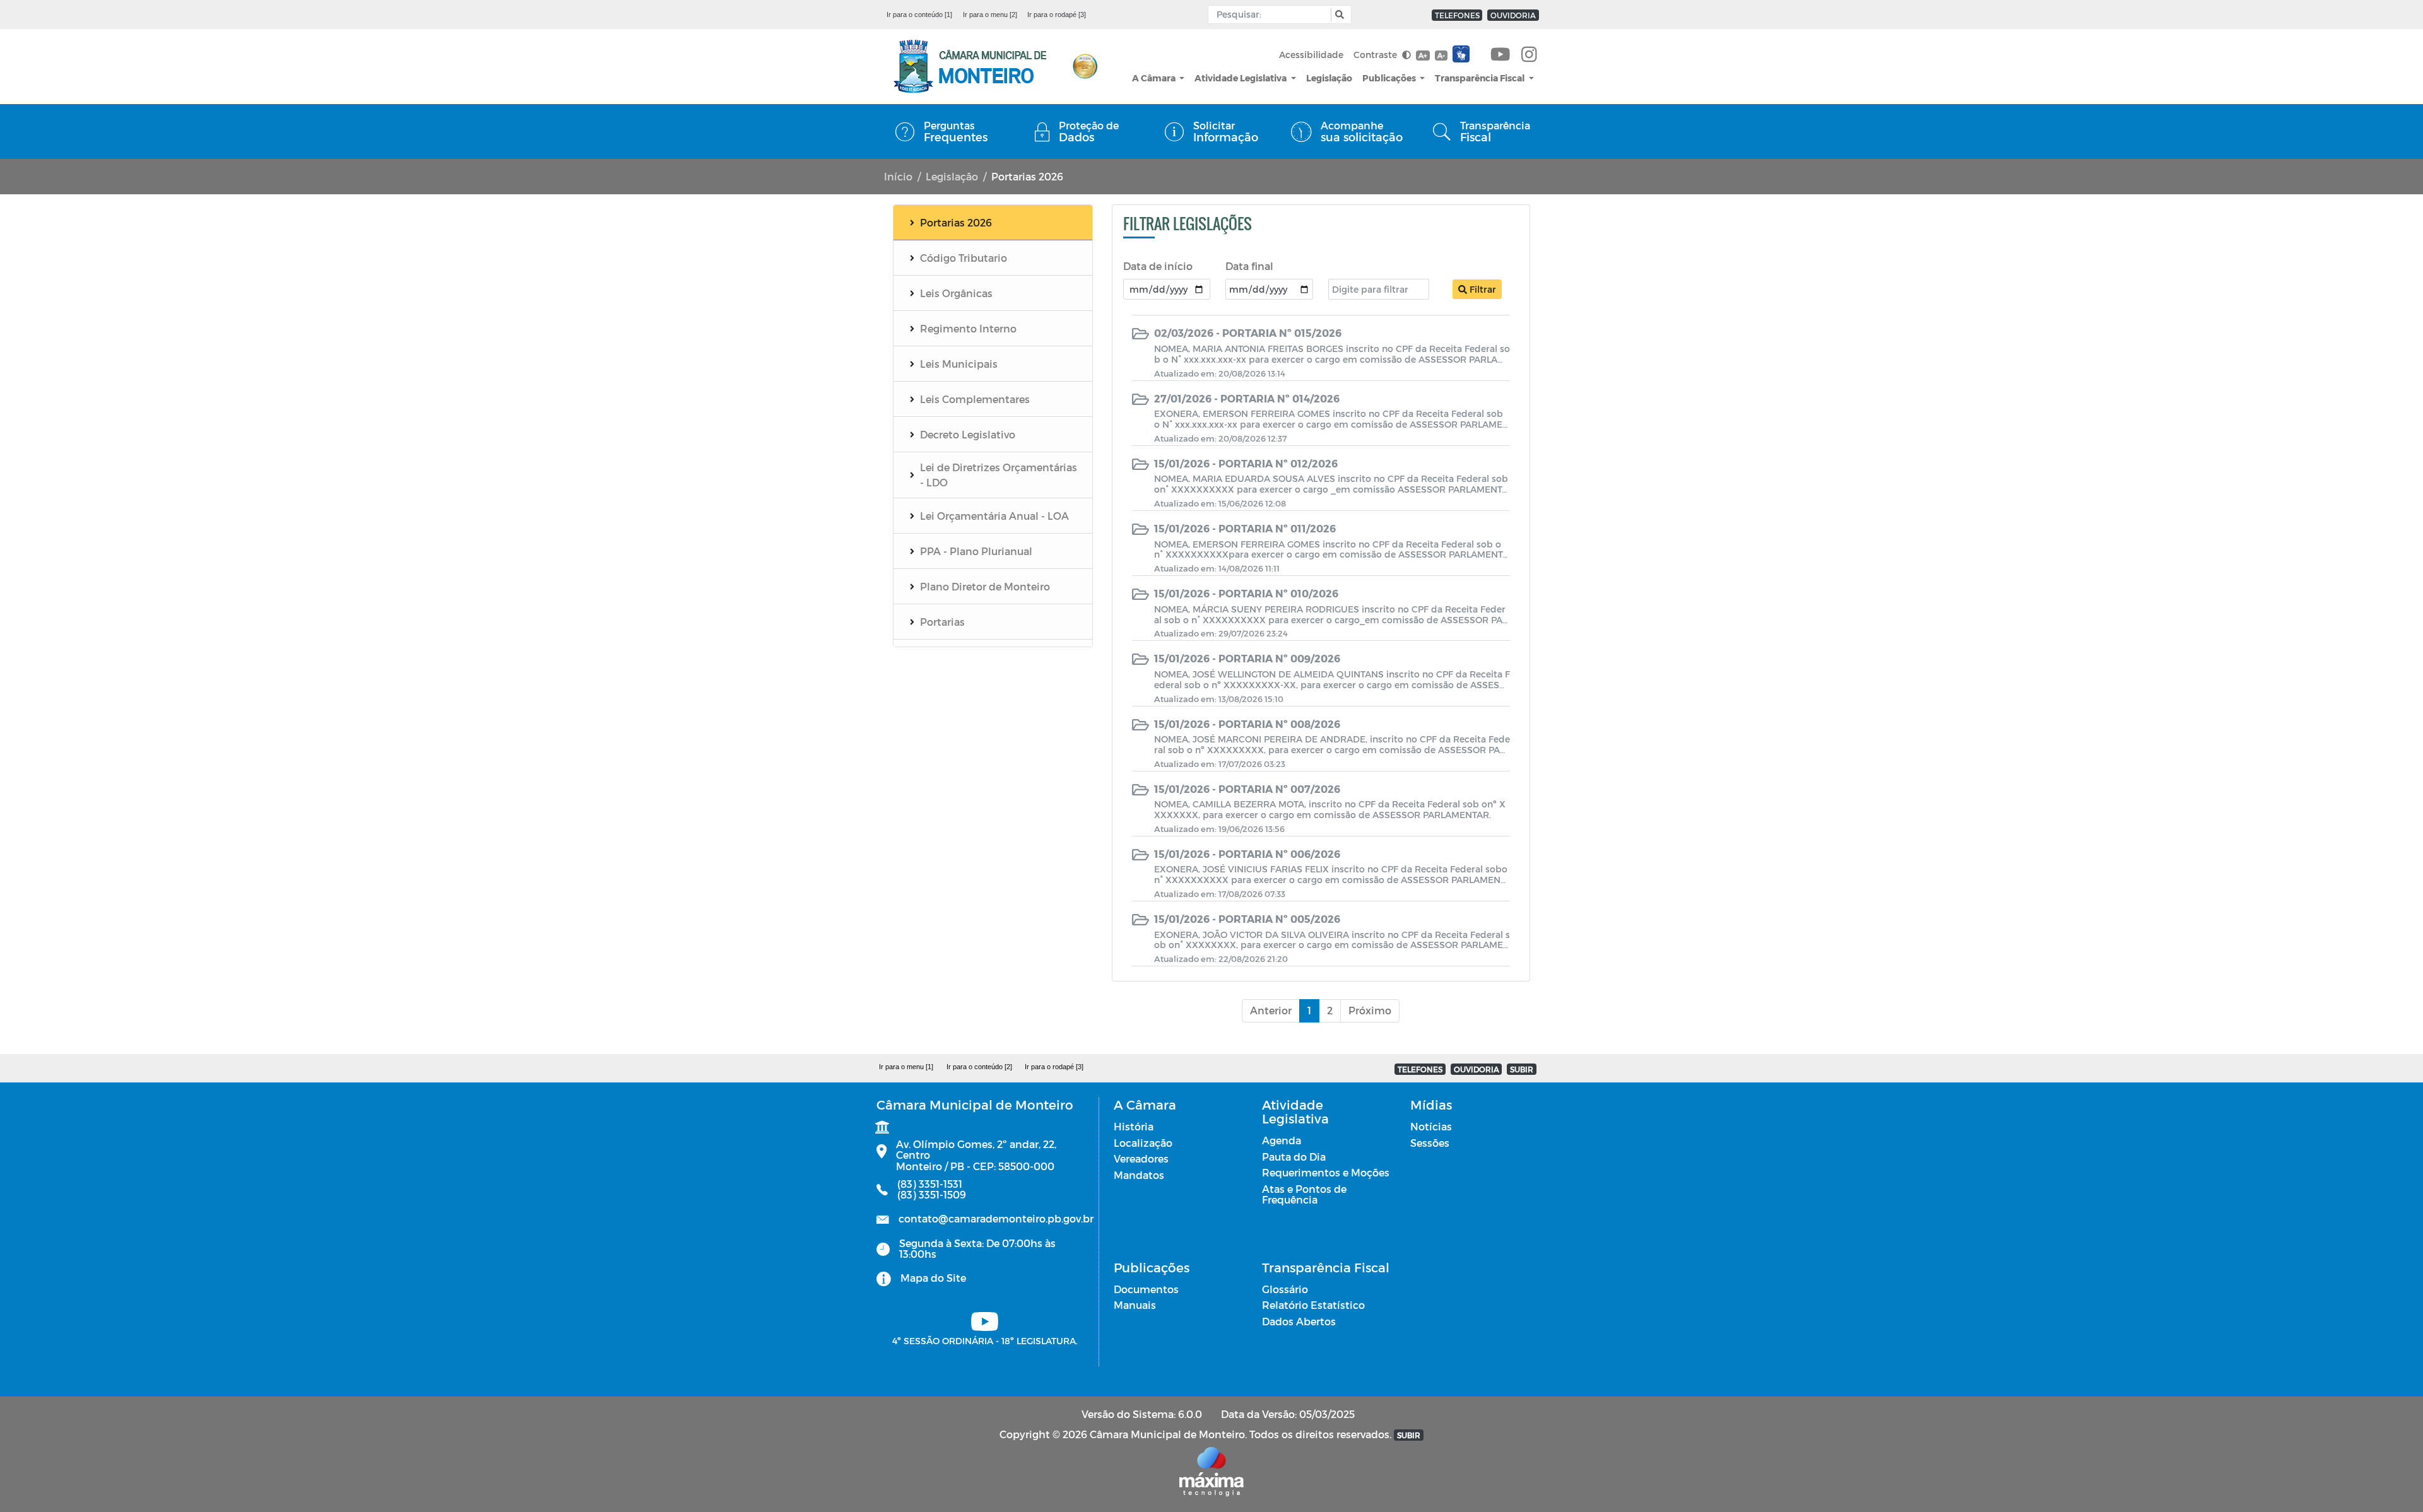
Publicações (1390, 78)
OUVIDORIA (1513, 15)
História (1134, 1126)
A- (1441, 55)
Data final (1249, 266)
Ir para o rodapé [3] (1057, 15)
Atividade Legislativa (1241, 78)
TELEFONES (1457, 15)
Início (898, 176)
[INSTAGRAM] (1529, 55)
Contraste (1377, 55)
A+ (1423, 55)
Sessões (1430, 1143)
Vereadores (1141, 1158)
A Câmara (1155, 78)
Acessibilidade (1311, 55)
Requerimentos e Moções (1326, 1172)
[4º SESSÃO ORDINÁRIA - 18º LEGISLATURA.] (1500, 55)
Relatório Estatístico (1313, 1305)
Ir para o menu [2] (990, 15)
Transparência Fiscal (1481, 78)
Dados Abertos (1299, 1321)
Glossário (1285, 1289)
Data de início (1158, 266)
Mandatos (1139, 1175)
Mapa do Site (933, 1278)
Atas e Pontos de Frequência (1304, 1194)
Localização (1143, 1143)
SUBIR (1522, 1069)
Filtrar (1482, 289)
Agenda (1282, 1140)
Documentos (1146, 1289)
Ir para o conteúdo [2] (979, 1067)
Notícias (1431, 1126)
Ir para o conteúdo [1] (919, 15)
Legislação (1329, 78)
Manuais (1135, 1305)
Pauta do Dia (1294, 1157)
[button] (1338, 15)
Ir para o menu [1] (906, 1067)
